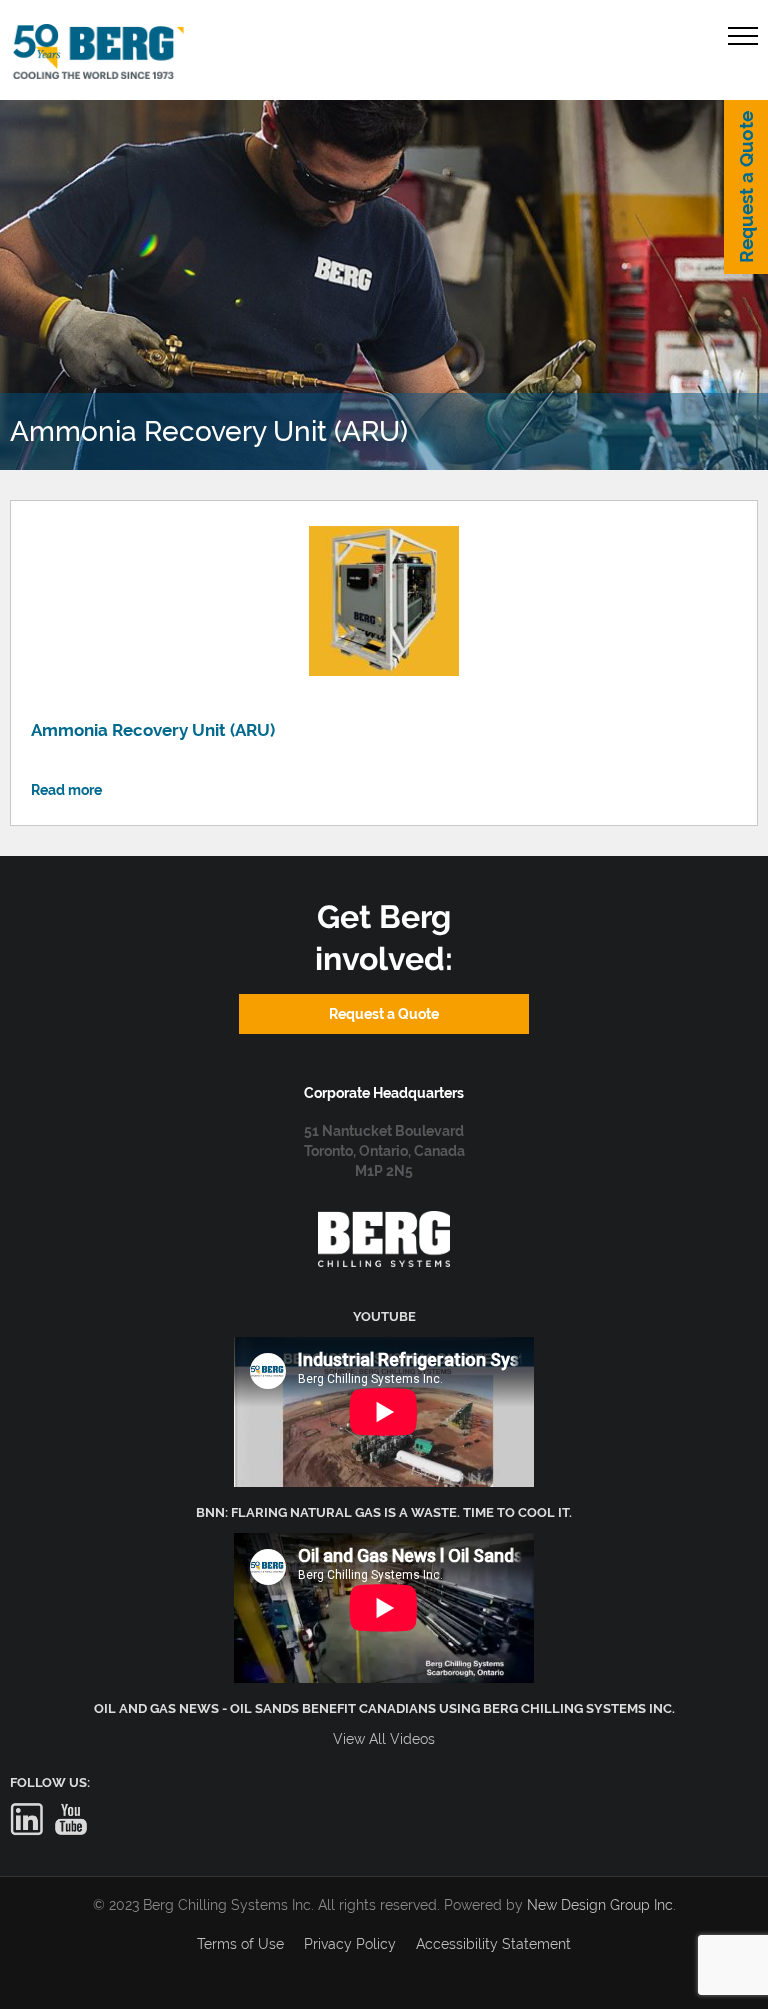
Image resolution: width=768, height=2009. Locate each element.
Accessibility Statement (493, 1944)
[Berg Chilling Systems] (384, 1221)
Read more (66, 790)
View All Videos (384, 1739)
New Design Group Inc (600, 1905)
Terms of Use (240, 1944)
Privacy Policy (350, 1944)
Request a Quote (746, 187)
